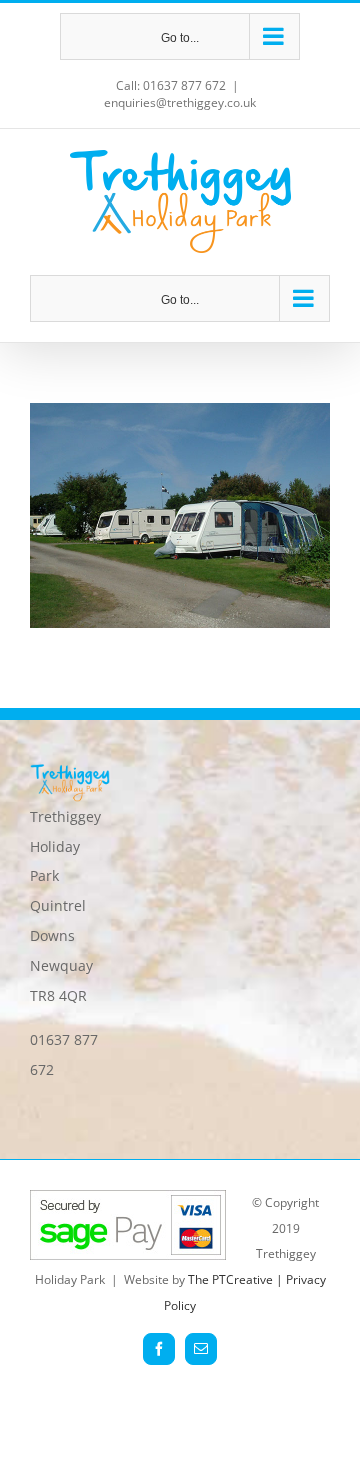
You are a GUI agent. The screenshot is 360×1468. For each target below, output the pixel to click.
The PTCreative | (237, 1279)
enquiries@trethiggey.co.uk (180, 102)
